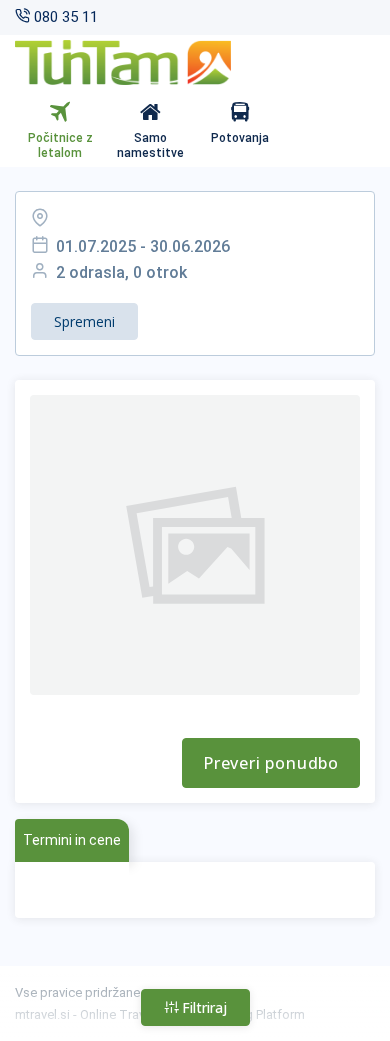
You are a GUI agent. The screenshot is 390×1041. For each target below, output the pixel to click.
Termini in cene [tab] (72, 840)
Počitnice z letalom (60, 146)
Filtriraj (202, 1007)
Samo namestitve (150, 146)
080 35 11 (64, 17)
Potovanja (240, 138)
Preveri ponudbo (271, 763)
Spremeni (84, 321)
